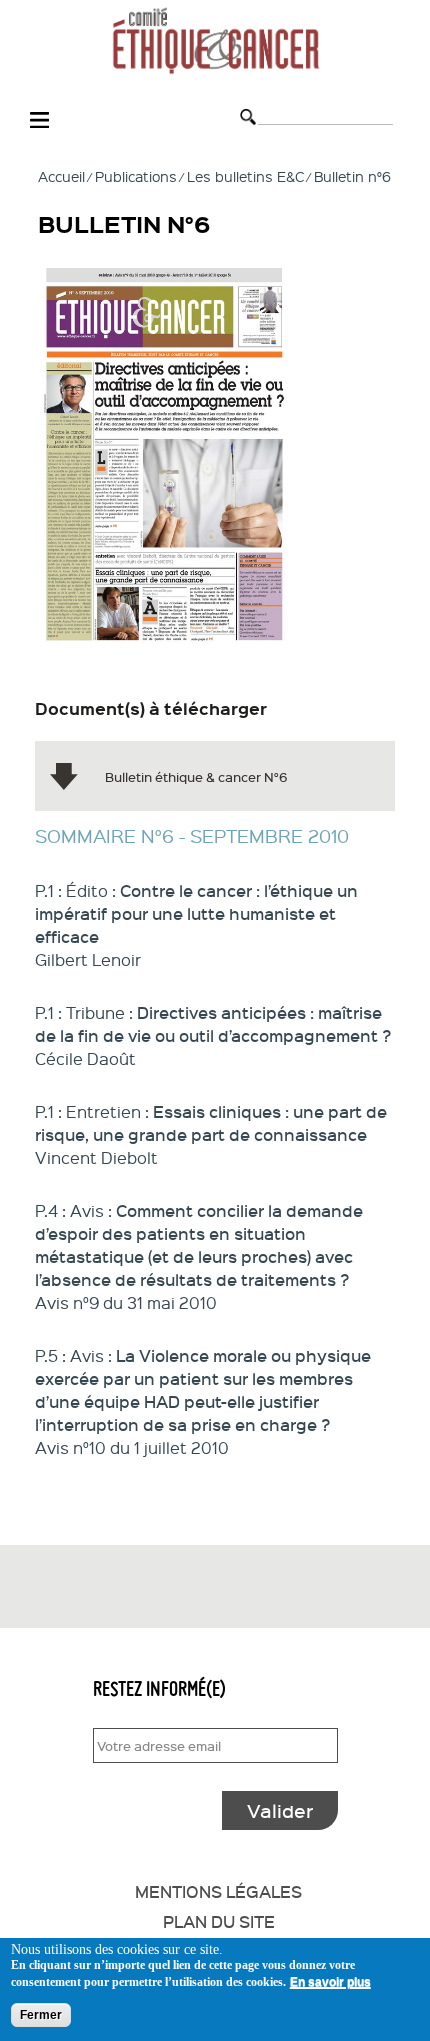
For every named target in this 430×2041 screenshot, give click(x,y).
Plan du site (219, 1921)
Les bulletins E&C (245, 176)
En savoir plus (330, 1982)
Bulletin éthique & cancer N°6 (196, 776)
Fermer (41, 2015)
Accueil (61, 176)
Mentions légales (218, 1891)
